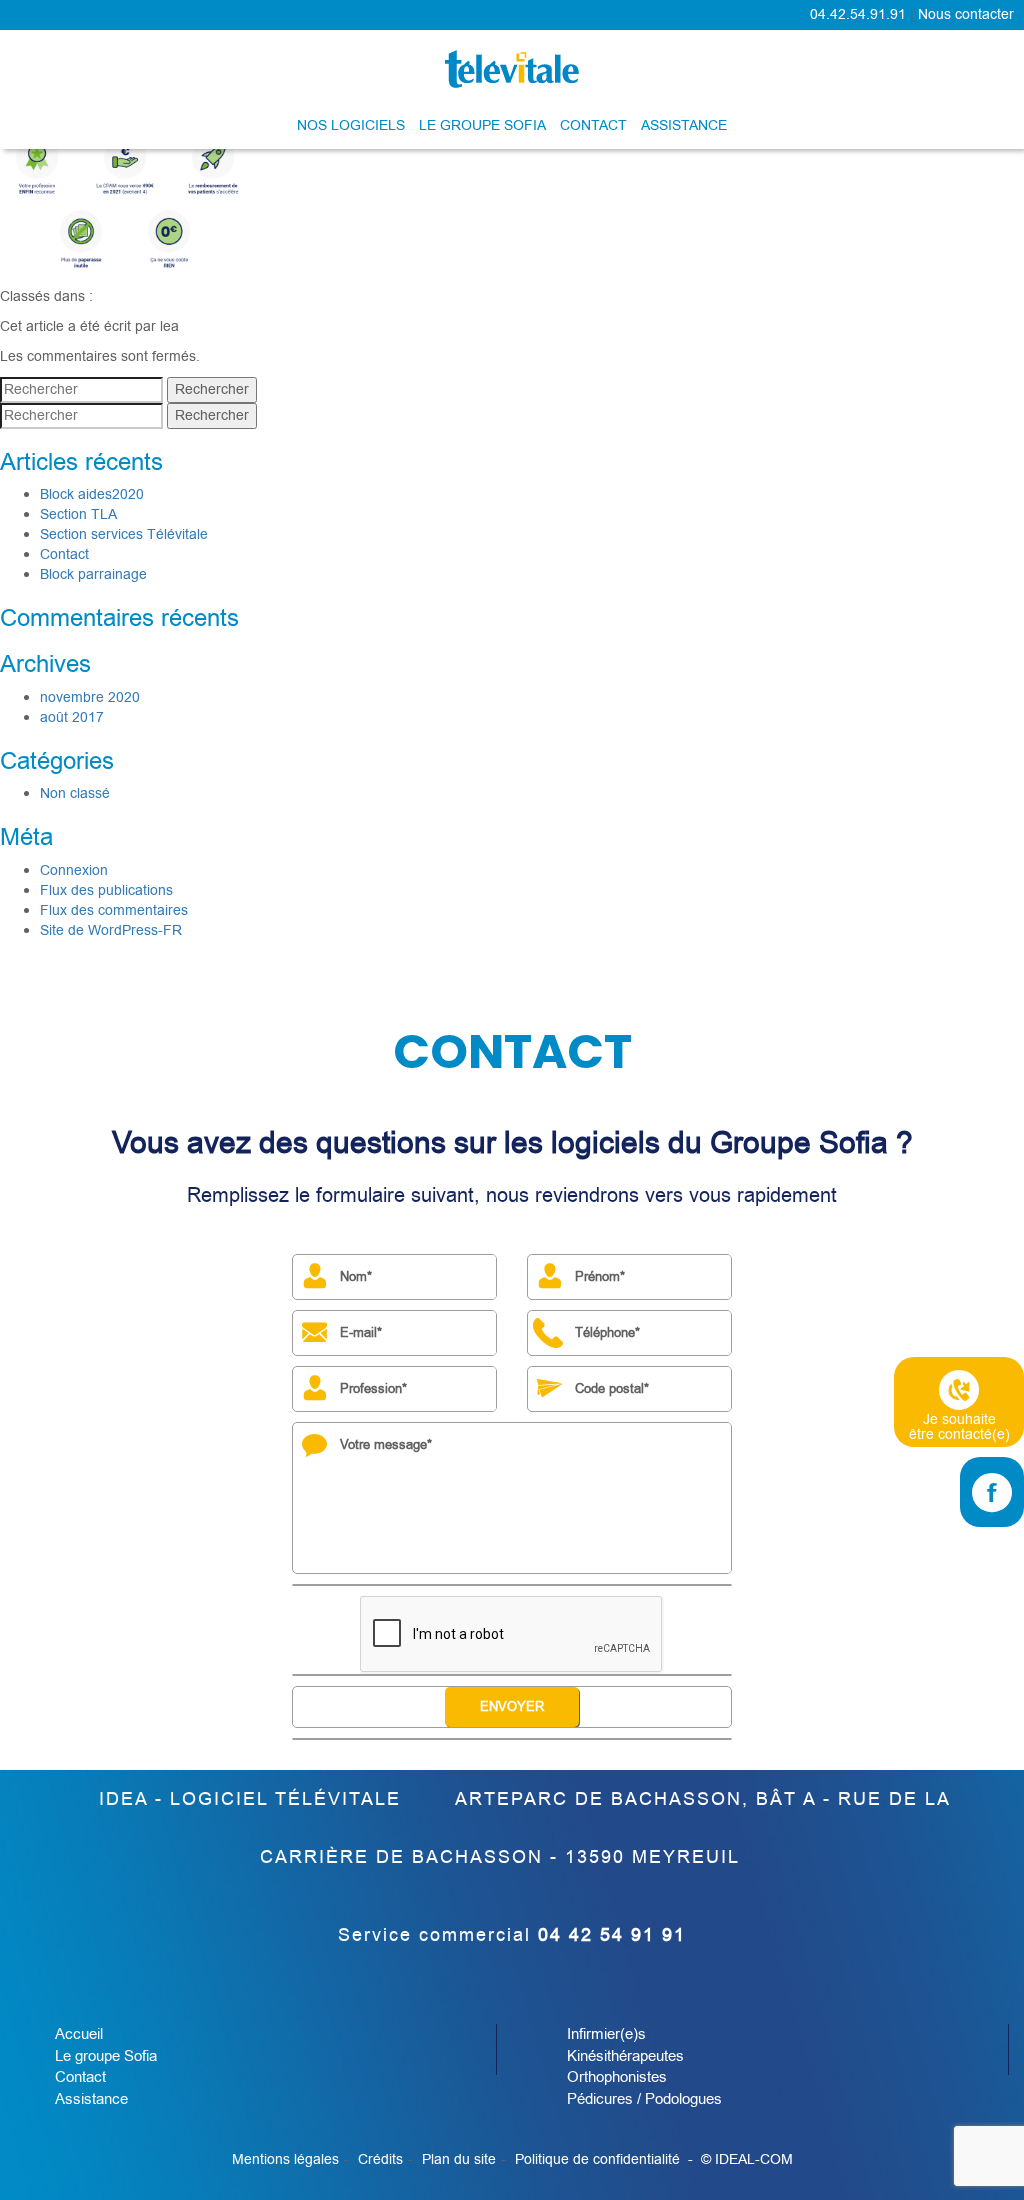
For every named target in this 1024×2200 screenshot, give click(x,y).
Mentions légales (285, 2159)
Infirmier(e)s (606, 2034)
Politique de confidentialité (597, 2159)
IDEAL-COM (754, 2159)
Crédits (380, 2159)
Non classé (75, 793)
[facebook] (992, 1492)
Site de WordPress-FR (111, 930)
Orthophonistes (617, 2077)
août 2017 (72, 717)
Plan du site (459, 2159)
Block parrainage (93, 574)
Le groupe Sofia (482, 125)
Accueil (79, 2034)
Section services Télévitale (124, 534)
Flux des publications (106, 890)
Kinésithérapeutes (625, 2056)
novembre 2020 (90, 697)
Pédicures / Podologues (644, 2099)
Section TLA (78, 514)
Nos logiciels (351, 125)
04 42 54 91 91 (612, 1935)
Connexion (74, 870)
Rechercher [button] (212, 389)
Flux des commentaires (114, 910)
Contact (593, 125)
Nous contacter (966, 14)
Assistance (684, 125)
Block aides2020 (92, 494)
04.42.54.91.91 (858, 14)
